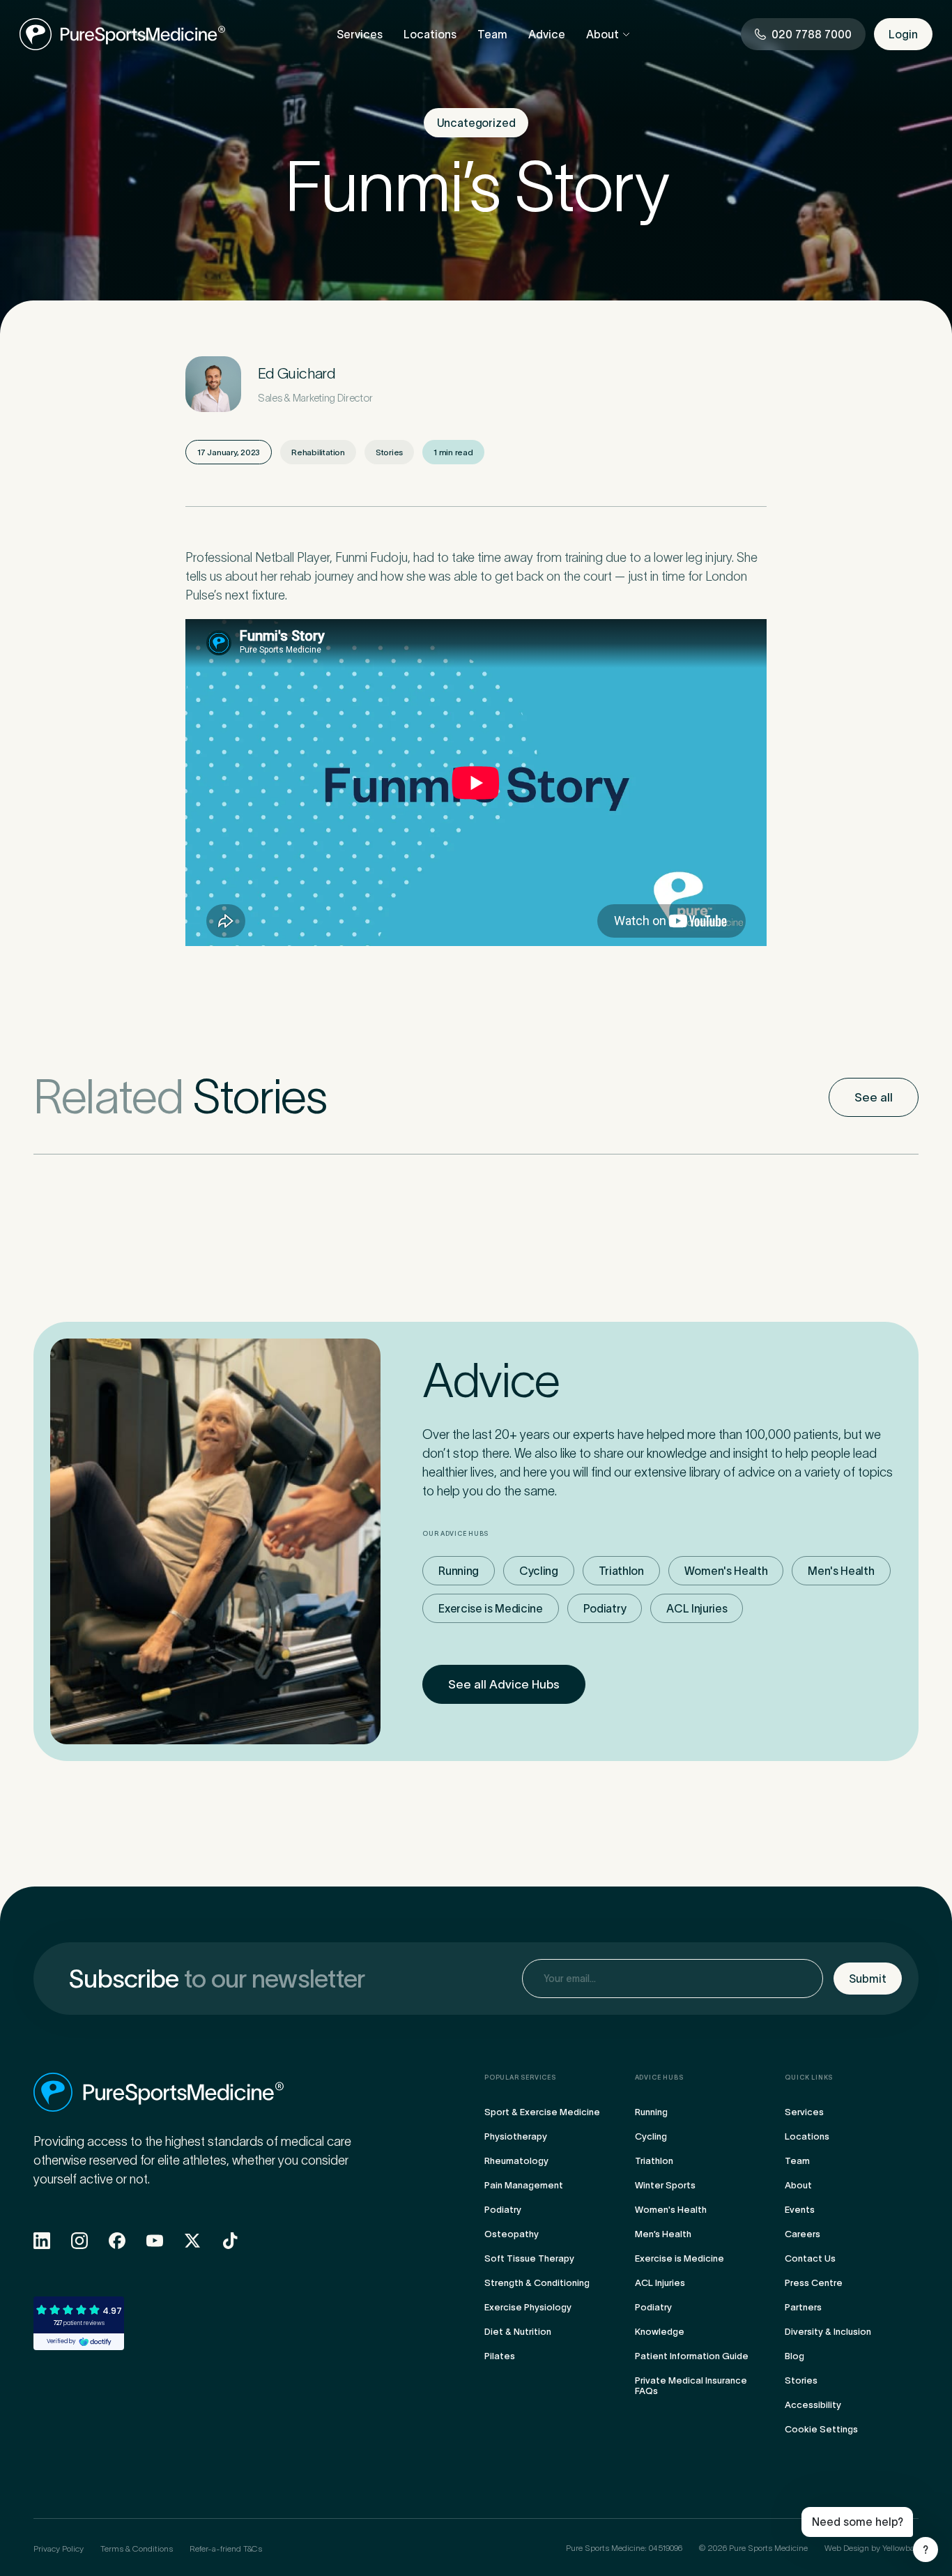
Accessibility (813, 2405)
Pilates (500, 2356)
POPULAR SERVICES (520, 2078)
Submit (868, 1979)
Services (360, 34)
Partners (803, 2307)
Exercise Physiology (528, 2307)
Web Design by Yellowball (872, 2548)
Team (492, 34)
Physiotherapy (516, 2136)
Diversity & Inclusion (828, 2332)
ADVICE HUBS (659, 2078)
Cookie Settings (821, 2429)
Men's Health (841, 1571)
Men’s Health (663, 2234)
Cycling (539, 1571)
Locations (430, 34)
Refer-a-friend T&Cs (226, 2548)
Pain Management (524, 2185)
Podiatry (605, 1608)
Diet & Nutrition (518, 2332)
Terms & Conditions (137, 2548)
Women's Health (726, 1571)
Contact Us (810, 2258)
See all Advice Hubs (504, 1684)
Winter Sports (665, 2185)
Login (903, 34)
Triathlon (621, 1571)
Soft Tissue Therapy (529, 2258)
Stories (801, 2380)
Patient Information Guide (692, 2356)
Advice (547, 34)
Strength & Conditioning (537, 2283)
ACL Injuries (697, 1608)
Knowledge (660, 2332)
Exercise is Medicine (491, 1608)
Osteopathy (512, 2234)
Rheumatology (516, 2161)
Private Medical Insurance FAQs (691, 2386)
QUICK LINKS (809, 2078)
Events (800, 2210)
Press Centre (814, 2283)
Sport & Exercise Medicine (542, 2112)
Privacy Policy (59, 2548)
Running (459, 1571)
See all (874, 1097)
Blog (794, 2356)
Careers (803, 2234)
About (602, 34)
